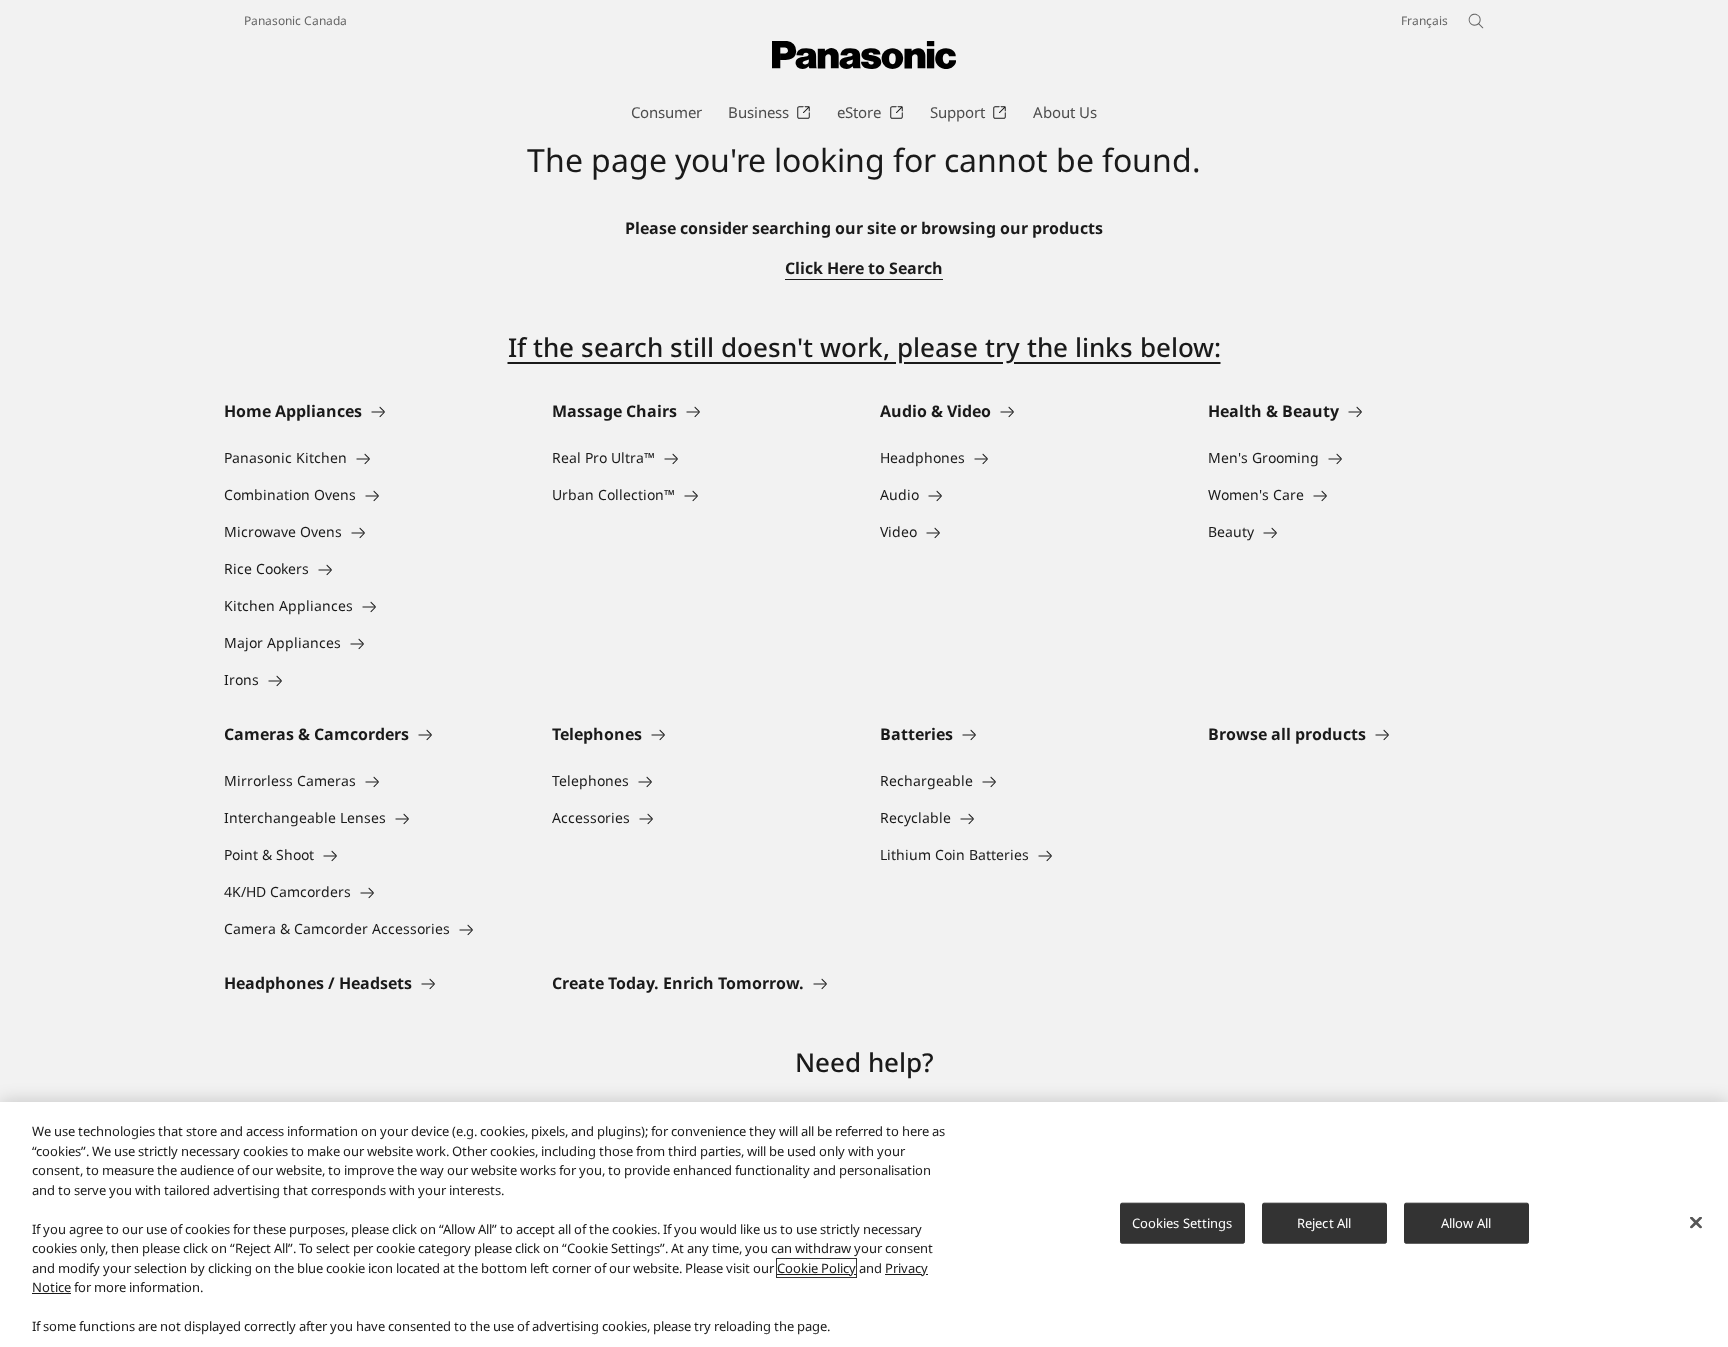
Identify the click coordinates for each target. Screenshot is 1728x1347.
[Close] (1696, 1222)
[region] (864, 1224)
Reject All (1324, 1222)
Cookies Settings (1182, 1222)
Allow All (1466, 1222)
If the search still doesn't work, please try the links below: (864, 347)
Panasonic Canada (295, 20)
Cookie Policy (816, 1268)
